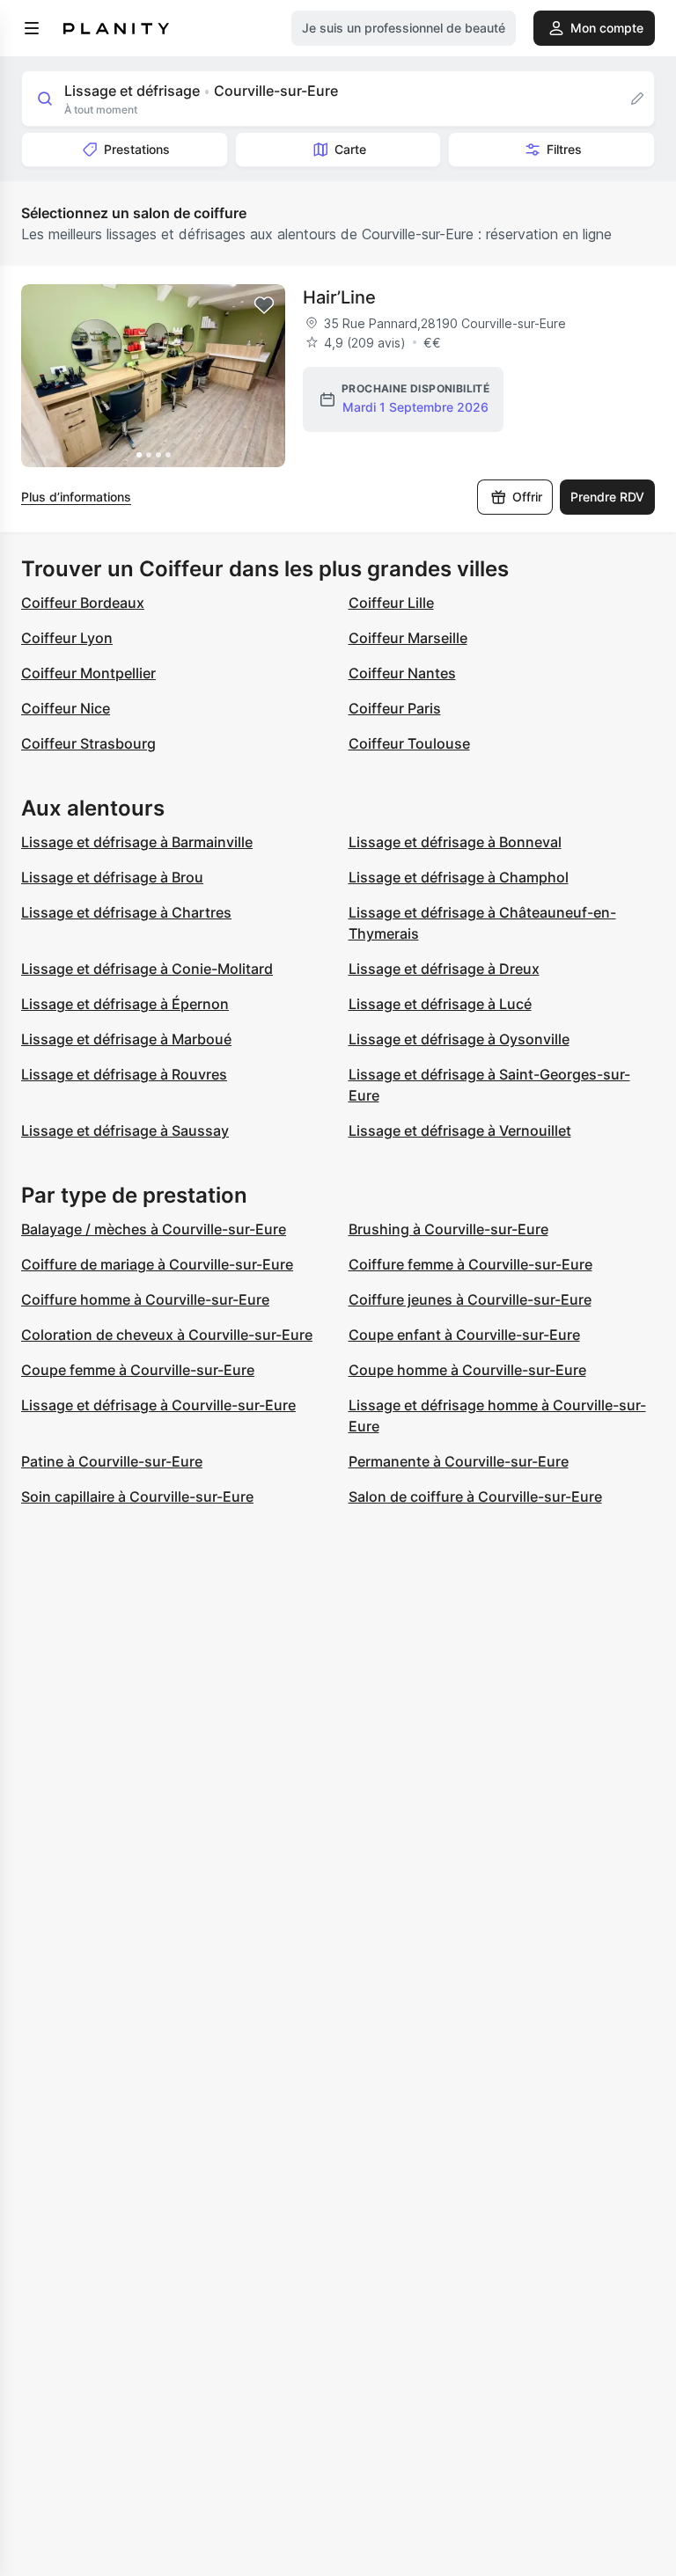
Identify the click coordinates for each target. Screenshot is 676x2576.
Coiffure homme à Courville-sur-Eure (145, 1299)
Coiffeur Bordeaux (83, 603)
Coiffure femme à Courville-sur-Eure (470, 1264)
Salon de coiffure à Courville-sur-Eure (475, 1497)
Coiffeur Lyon (67, 638)
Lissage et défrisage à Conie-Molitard (147, 969)
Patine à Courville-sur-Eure (112, 1461)
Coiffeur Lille (391, 603)
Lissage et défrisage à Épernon (125, 1004)
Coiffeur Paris (395, 708)
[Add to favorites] (264, 305)
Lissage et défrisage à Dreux (444, 969)
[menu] (32, 28)
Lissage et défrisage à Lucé (440, 1004)
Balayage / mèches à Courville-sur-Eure (154, 1229)
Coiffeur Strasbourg (88, 743)
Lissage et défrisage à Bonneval (455, 842)
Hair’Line (339, 297)
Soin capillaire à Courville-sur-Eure (137, 1497)
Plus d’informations (76, 497)
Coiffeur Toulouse (409, 743)
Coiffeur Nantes (402, 673)
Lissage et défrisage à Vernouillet (460, 1131)
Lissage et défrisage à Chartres (126, 912)
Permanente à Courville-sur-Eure (459, 1461)
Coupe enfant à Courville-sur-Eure (464, 1335)
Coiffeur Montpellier (88, 673)
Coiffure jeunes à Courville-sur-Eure (470, 1299)
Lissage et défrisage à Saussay (125, 1131)
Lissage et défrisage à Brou (112, 877)
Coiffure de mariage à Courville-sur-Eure (157, 1264)
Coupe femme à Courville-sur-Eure (138, 1370)
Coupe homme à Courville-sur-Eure (467, 1370)
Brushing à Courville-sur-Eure (448, 1229)
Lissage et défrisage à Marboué (126, 1039)
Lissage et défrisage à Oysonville (459, 1039)
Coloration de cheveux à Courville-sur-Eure (167, 1335)
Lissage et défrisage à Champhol (459, 877)
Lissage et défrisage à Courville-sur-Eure (158, 1405)
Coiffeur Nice (66, 708)
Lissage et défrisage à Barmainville (137, 842)
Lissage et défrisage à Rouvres (124, 1074)
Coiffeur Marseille (408, 638)
